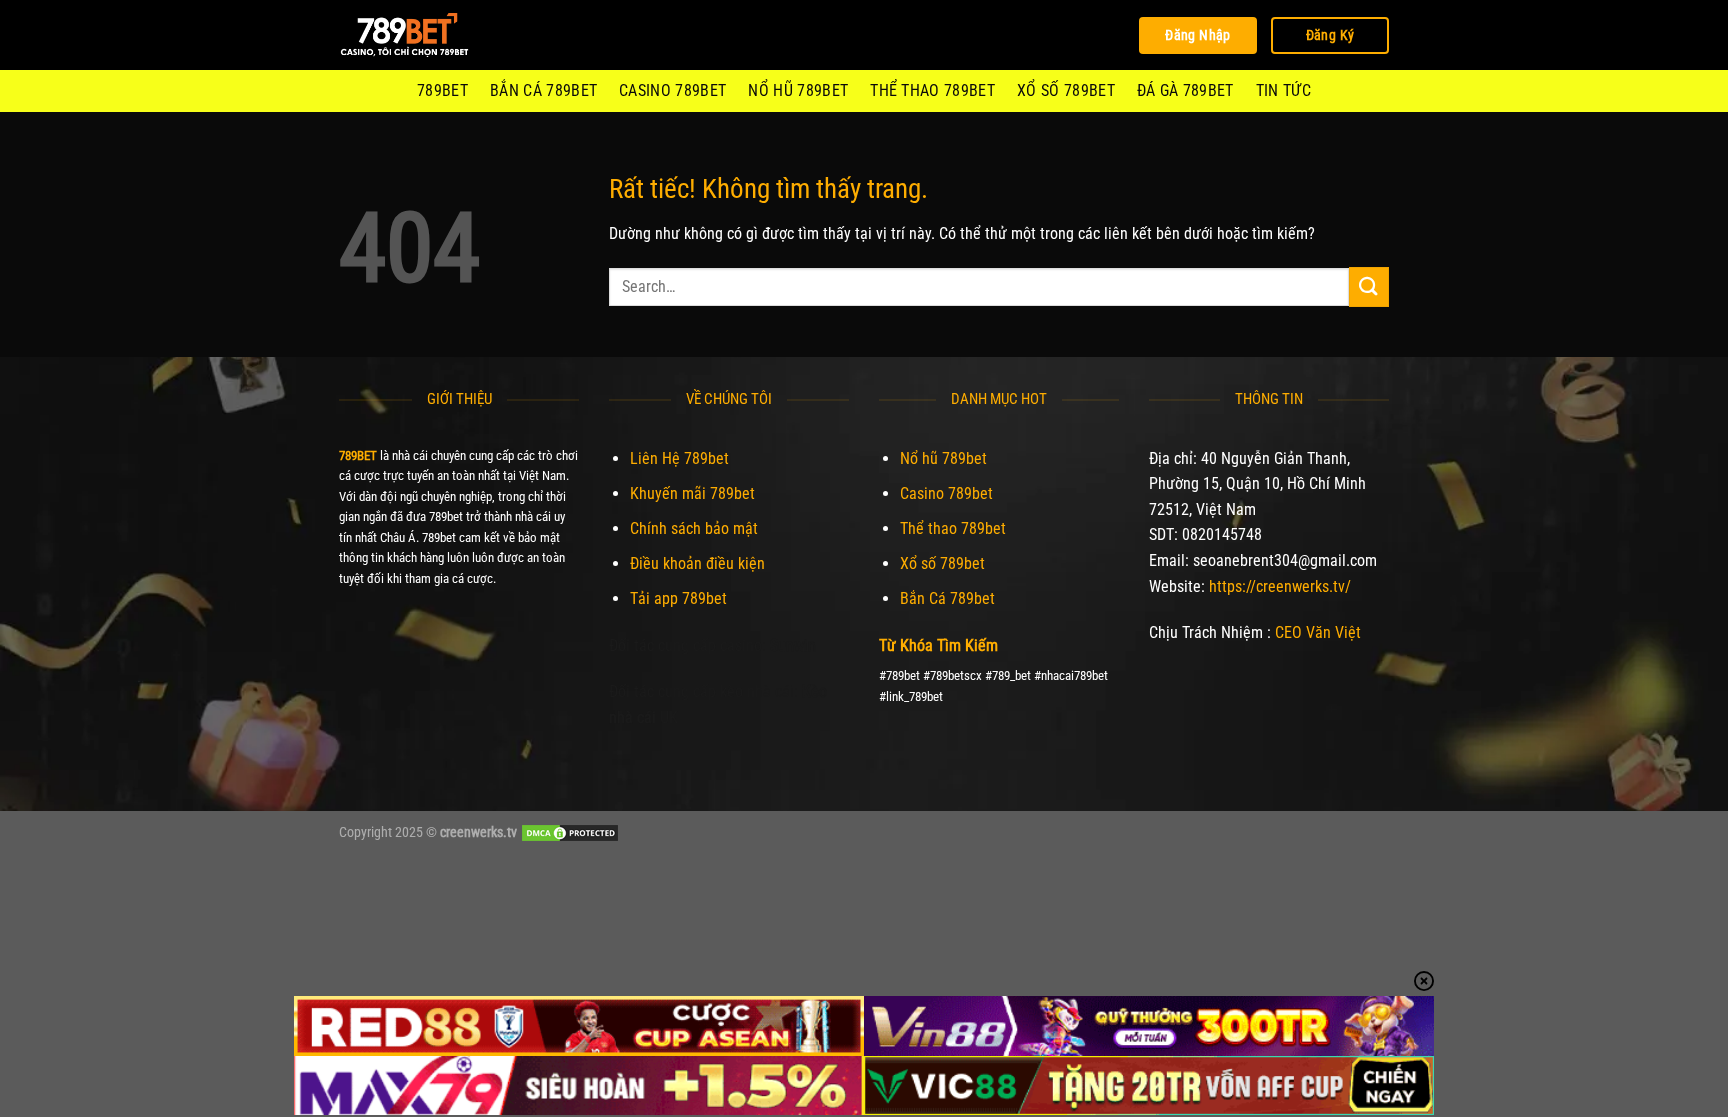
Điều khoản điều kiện (697, 563)
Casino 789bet (672, 90)
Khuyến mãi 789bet (692, 493)
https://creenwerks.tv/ (1280, 586)
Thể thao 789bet (932, 90)
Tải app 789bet (678, 598)
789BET (442, 90)
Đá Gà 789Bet (1185, 90)
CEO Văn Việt (1318, 632)
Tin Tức (1283, 90)
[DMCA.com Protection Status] (570, 832)
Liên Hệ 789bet (679, 458)
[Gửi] (1369, 286)
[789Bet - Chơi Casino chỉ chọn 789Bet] (439, 35)
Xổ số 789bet (1066, 90)
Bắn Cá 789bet (543, 90)
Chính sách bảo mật (694, 528)
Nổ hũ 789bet (798, 90)
